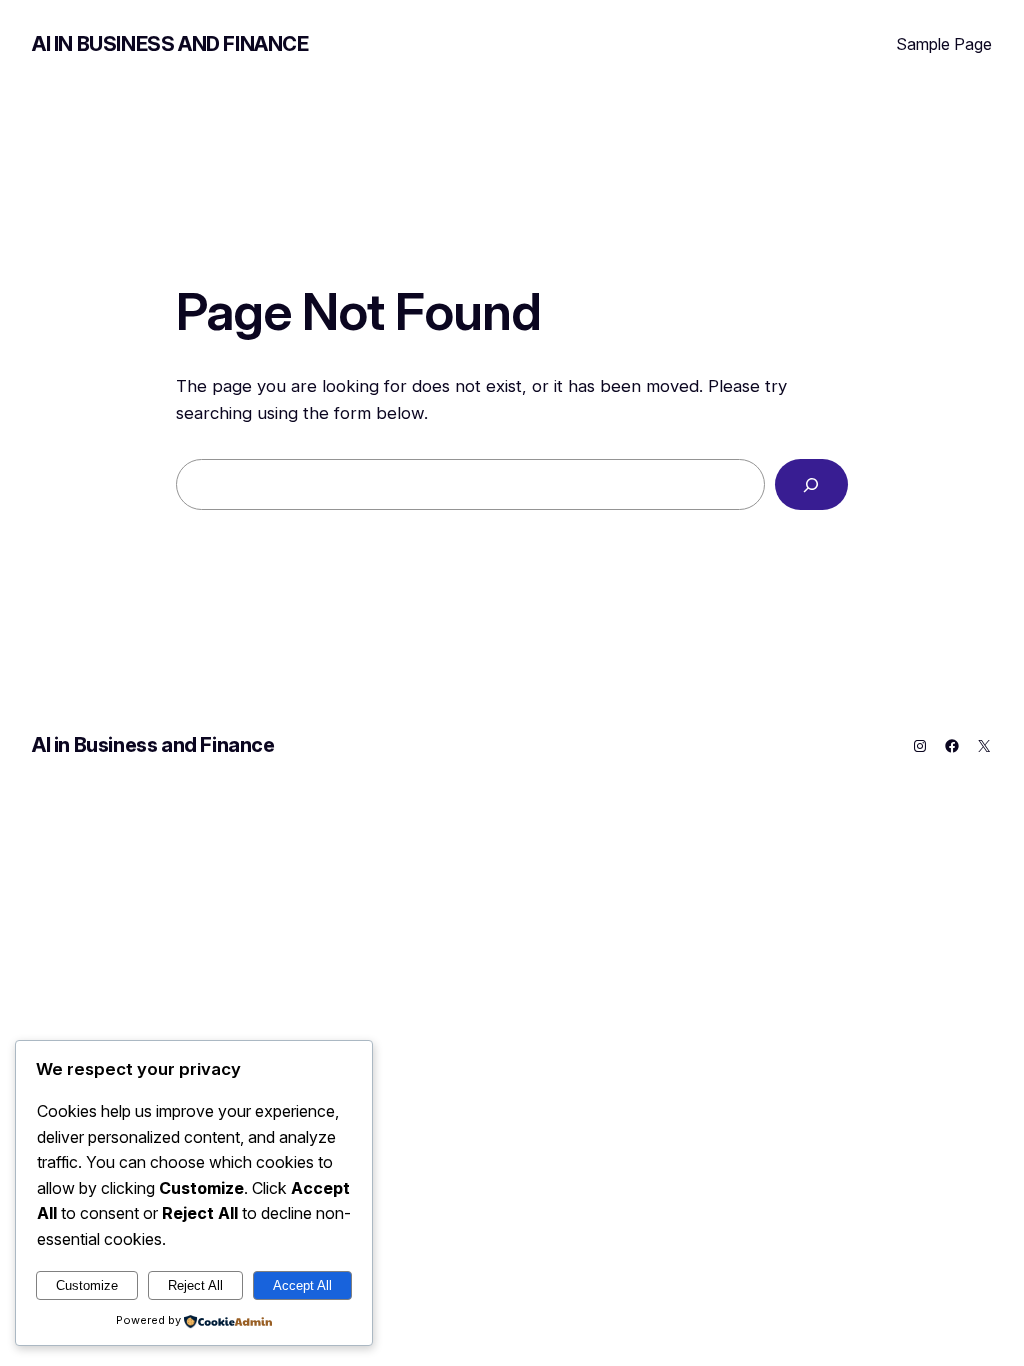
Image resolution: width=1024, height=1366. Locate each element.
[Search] (811, 484)
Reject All (195, 1285)
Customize (87, 1285)
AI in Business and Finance (170, 44)
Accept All (302, 1285)
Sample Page (944, 44)
